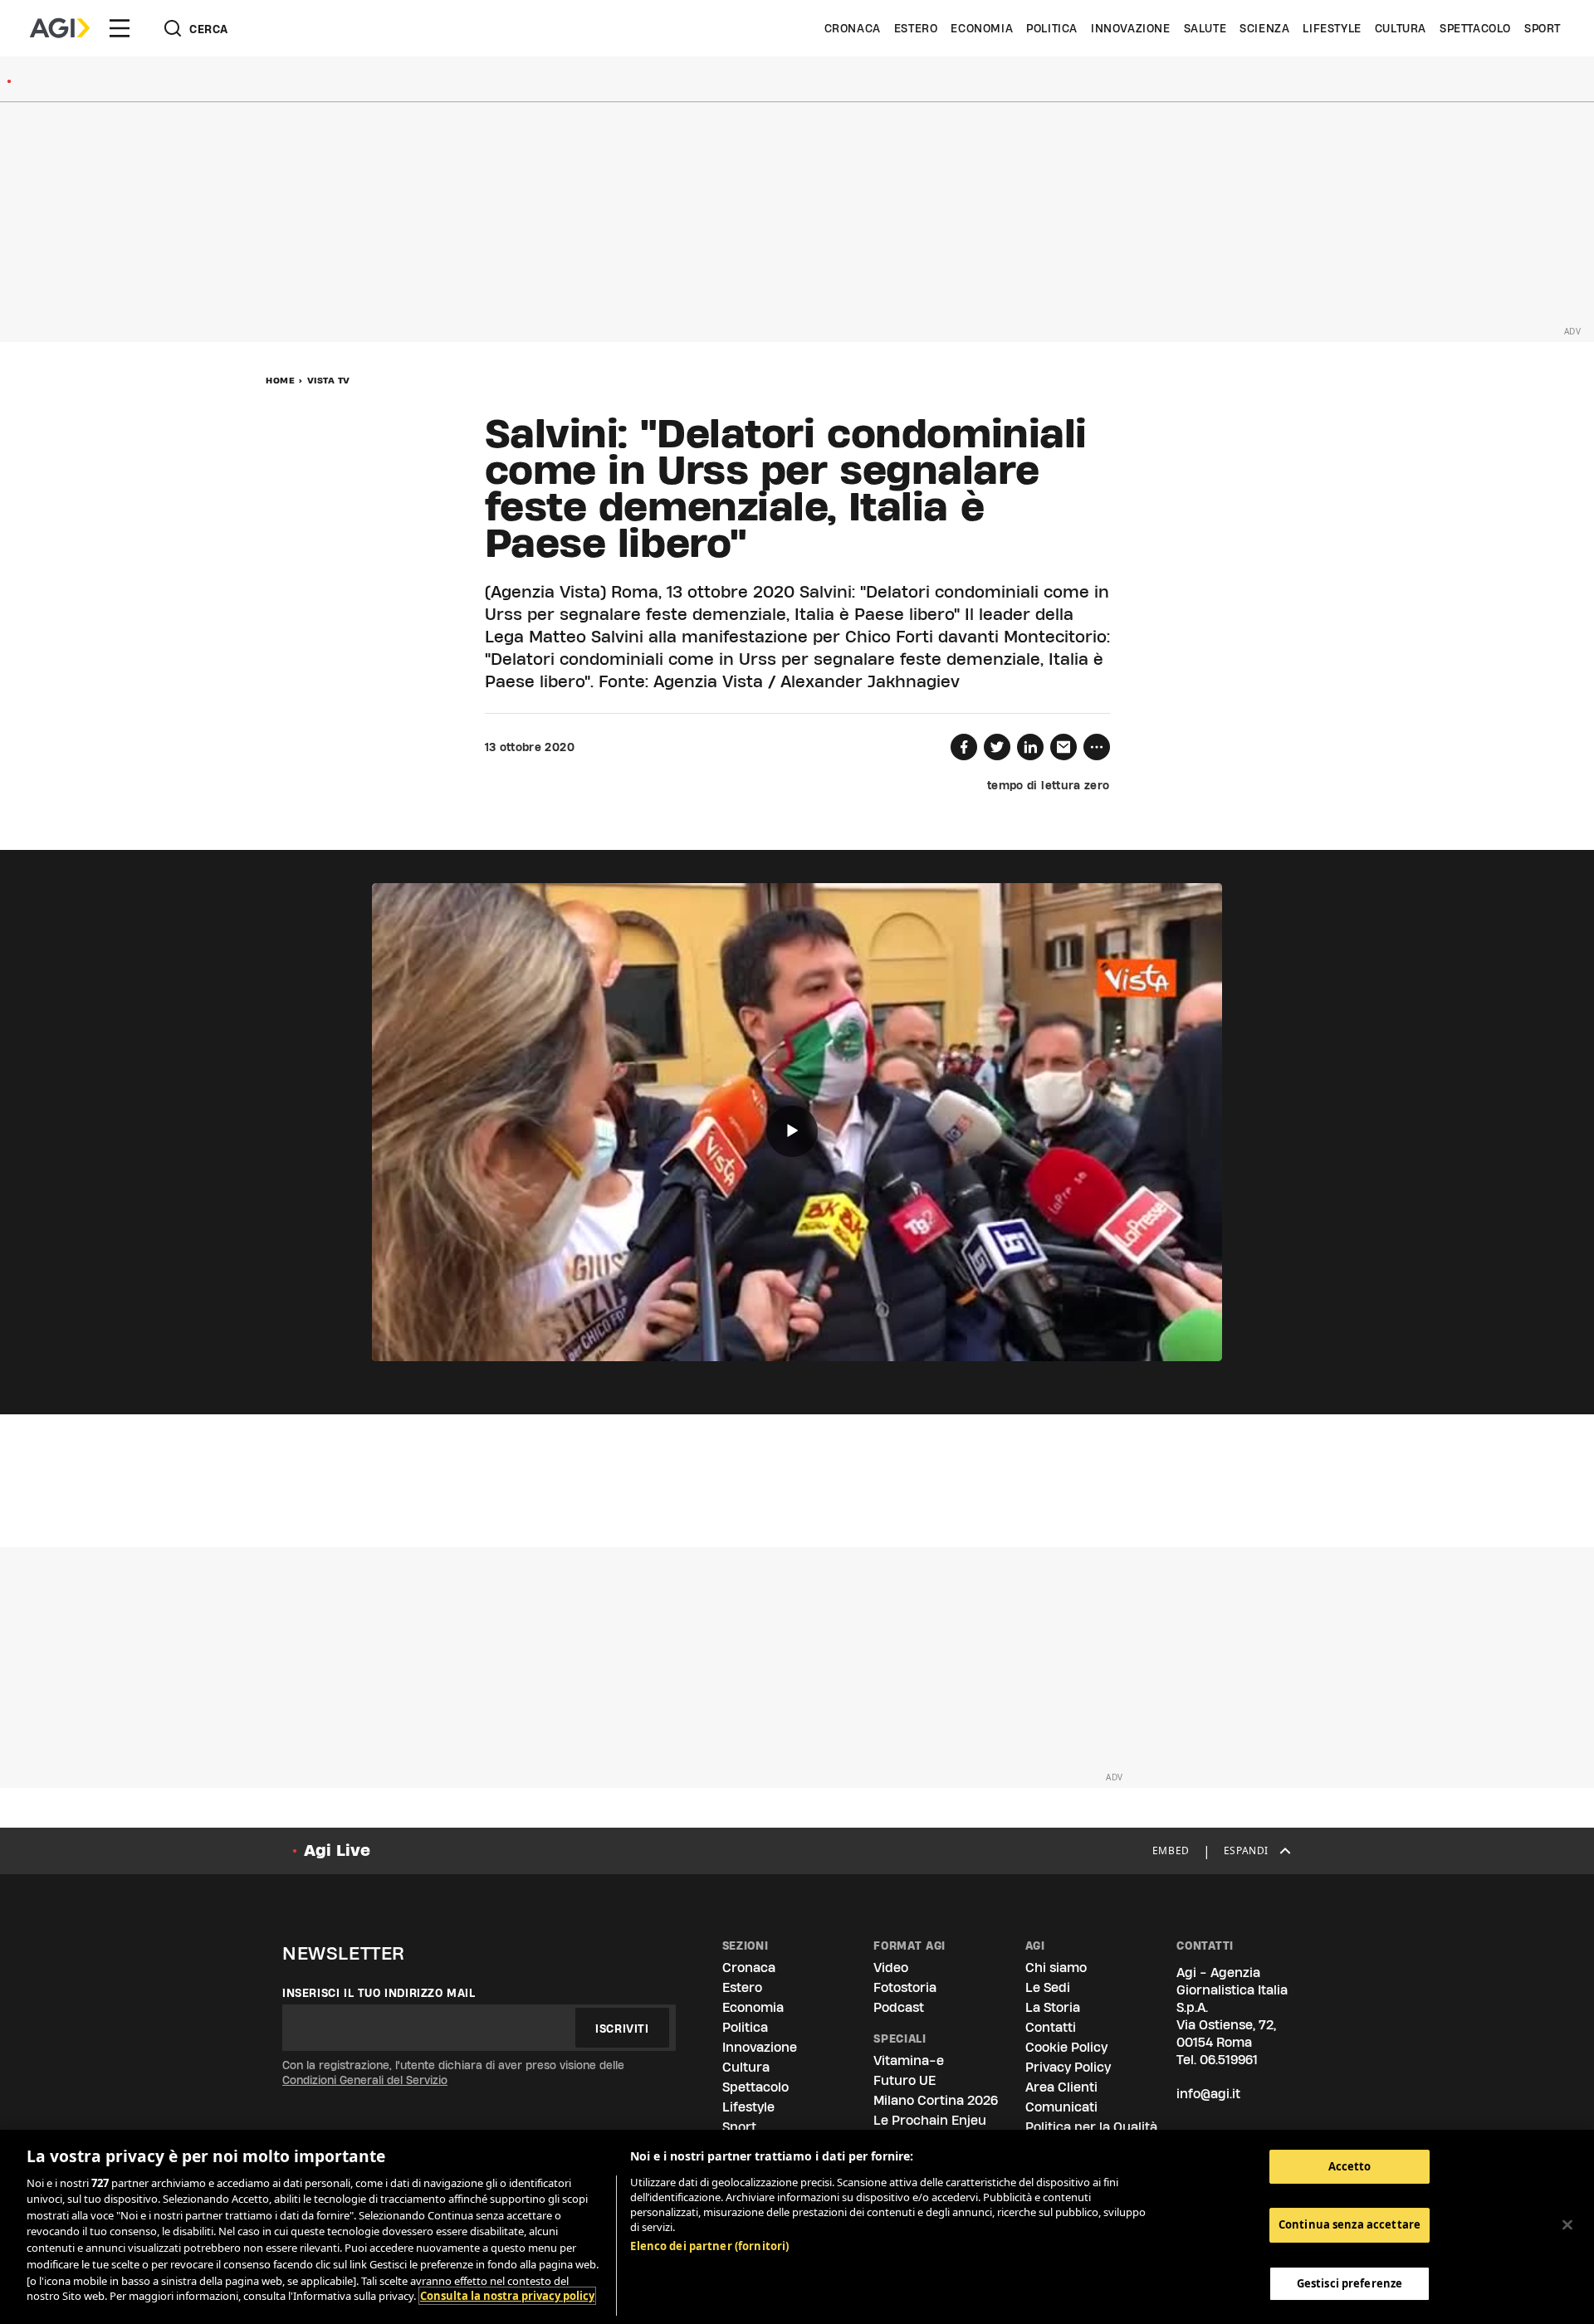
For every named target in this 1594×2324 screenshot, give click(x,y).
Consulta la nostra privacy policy (507, 2296)
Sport (1543, 28)
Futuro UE (905, 2080)
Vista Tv (329, 380)
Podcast (899, 2007)
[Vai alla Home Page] (60, 28)
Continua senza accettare (1350, 2225)
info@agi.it (1208, 2094)
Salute (1205, 28)
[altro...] (1097, 747)
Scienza (1264, 28)
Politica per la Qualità (1091, 2127)
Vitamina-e (909, 2060)
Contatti (1051, 2027)
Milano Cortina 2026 (936, 2100)
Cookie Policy (1066, 2047)
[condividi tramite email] (1063, 747)
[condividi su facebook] (964, 747)
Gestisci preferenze (1350, 2283)
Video (891, 1968)
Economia (982, 28)
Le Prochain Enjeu (930, 2120)
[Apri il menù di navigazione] (120, 28)
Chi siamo (1056, 1968)
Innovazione (1131, 28)
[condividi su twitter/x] (997, 747)
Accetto (1350, 2166)
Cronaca (853, 28)
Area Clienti (1061, 2087)
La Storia (1053, 2007)
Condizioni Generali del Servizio (365, 2080)
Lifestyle (1332, 28)
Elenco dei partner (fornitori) (709, 2246)
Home (280, 380)
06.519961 (1229, 2060)
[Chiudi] (1567, 2224)
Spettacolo (1475, 28)
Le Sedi (1048, 1987)
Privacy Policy (1068, 2067)
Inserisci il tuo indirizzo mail (379, 1993)
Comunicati (1061, 2107)
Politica (1052, 28)
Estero (916, 28)
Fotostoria (905, 1987)
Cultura (1401, 28)
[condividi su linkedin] (1030, 747)
